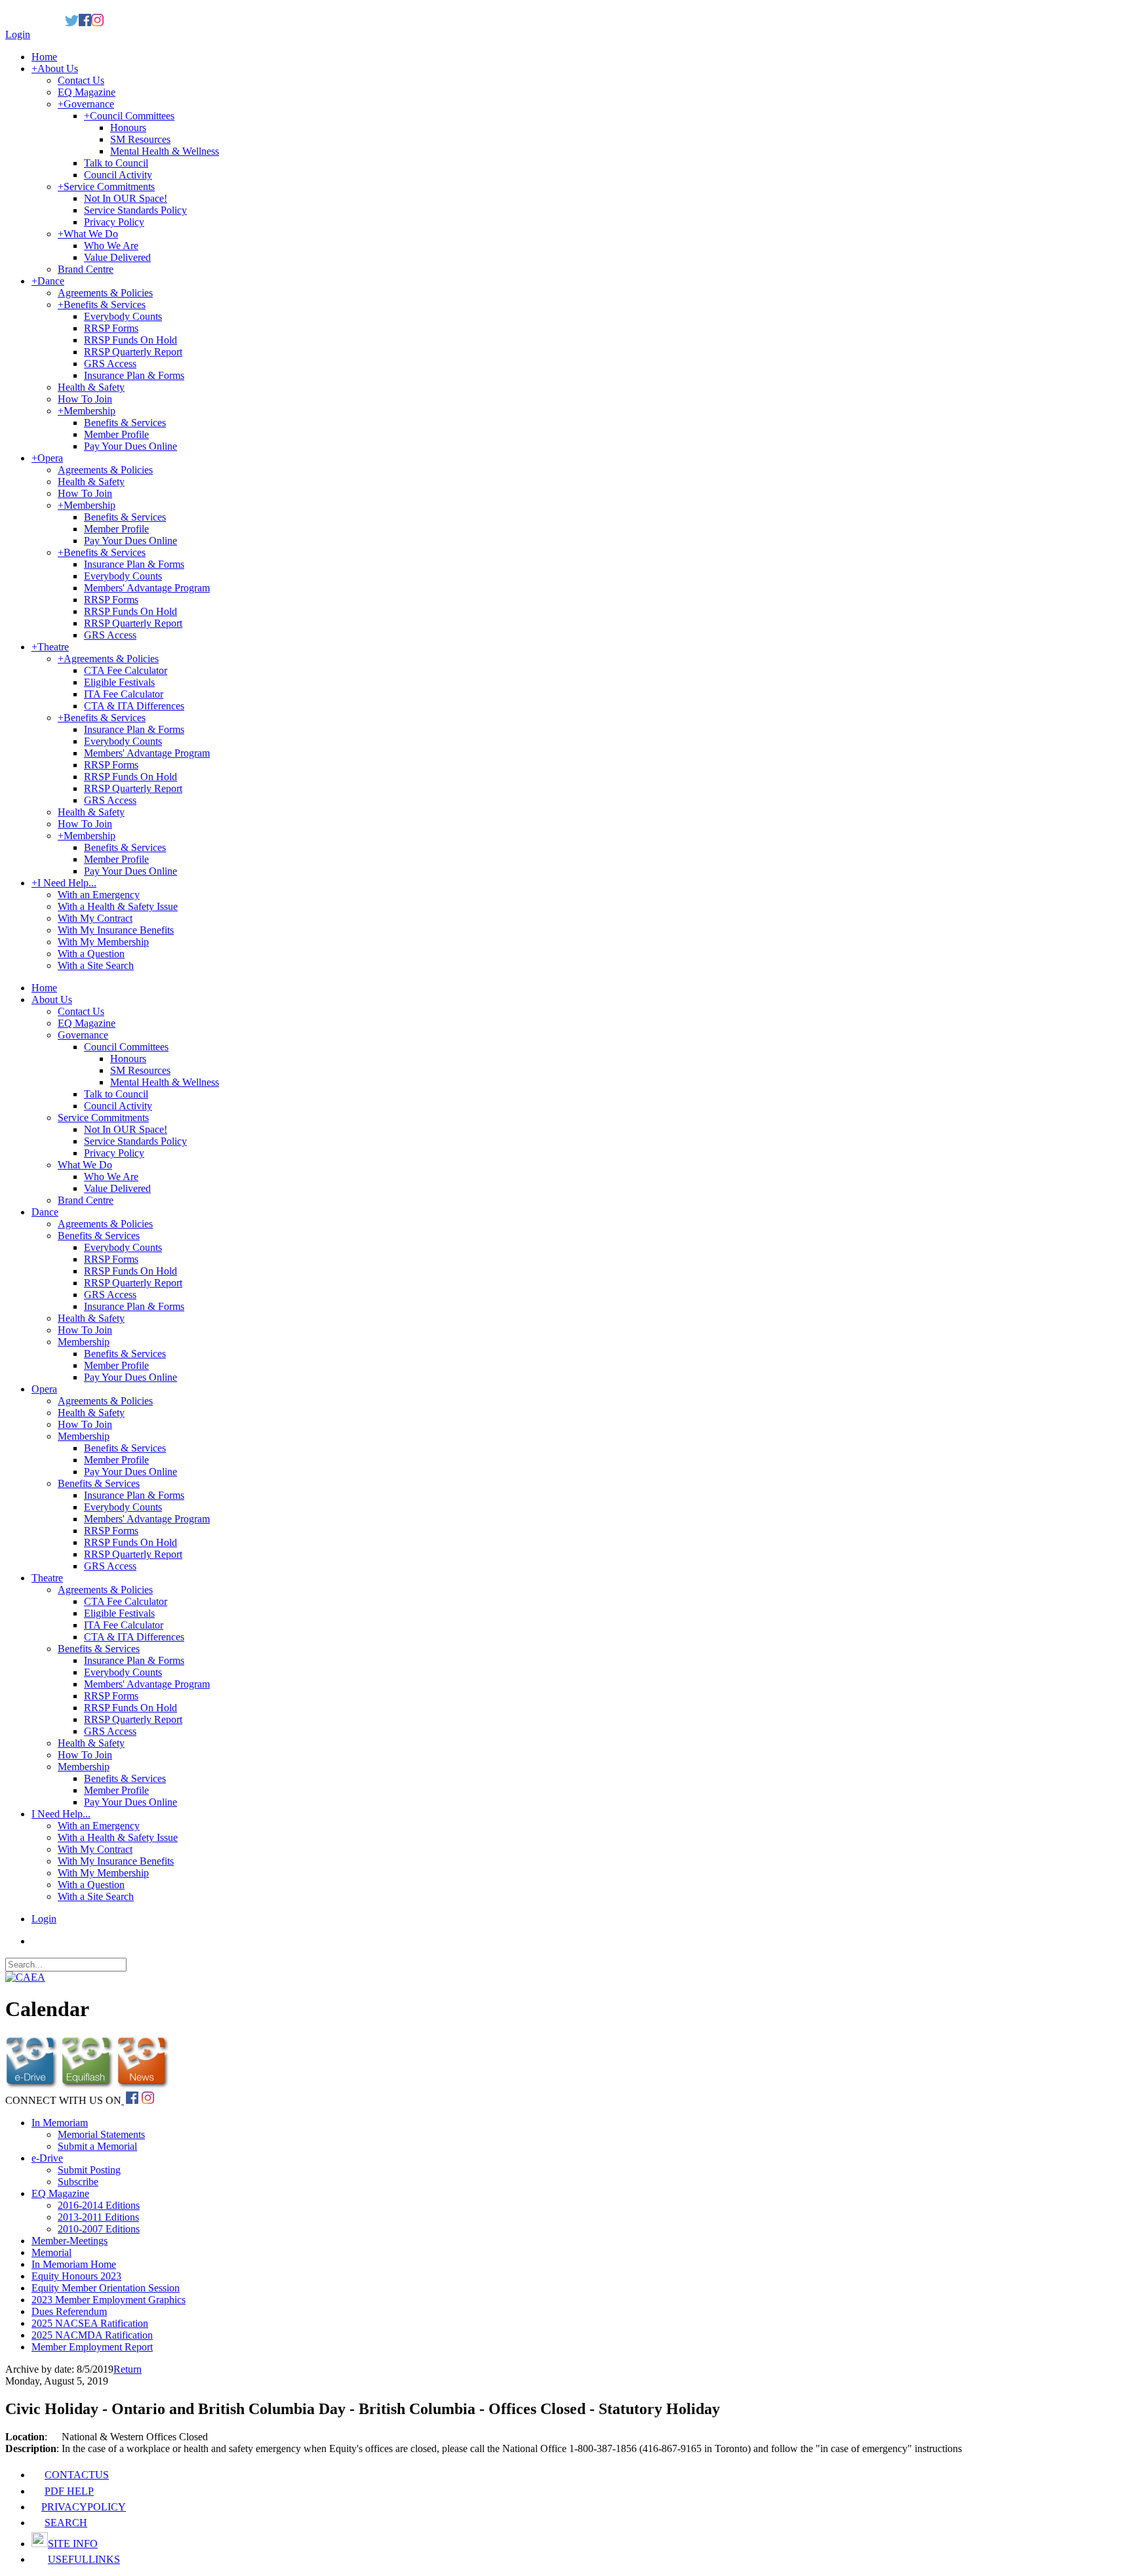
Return (128, 2369)
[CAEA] (25, 1977)
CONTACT (77, 2475)
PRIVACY (84, 2507)
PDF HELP (69, 2491)
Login (18, 34)
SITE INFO (73, 2544)
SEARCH (66, 2523)
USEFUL (84, 2559)
